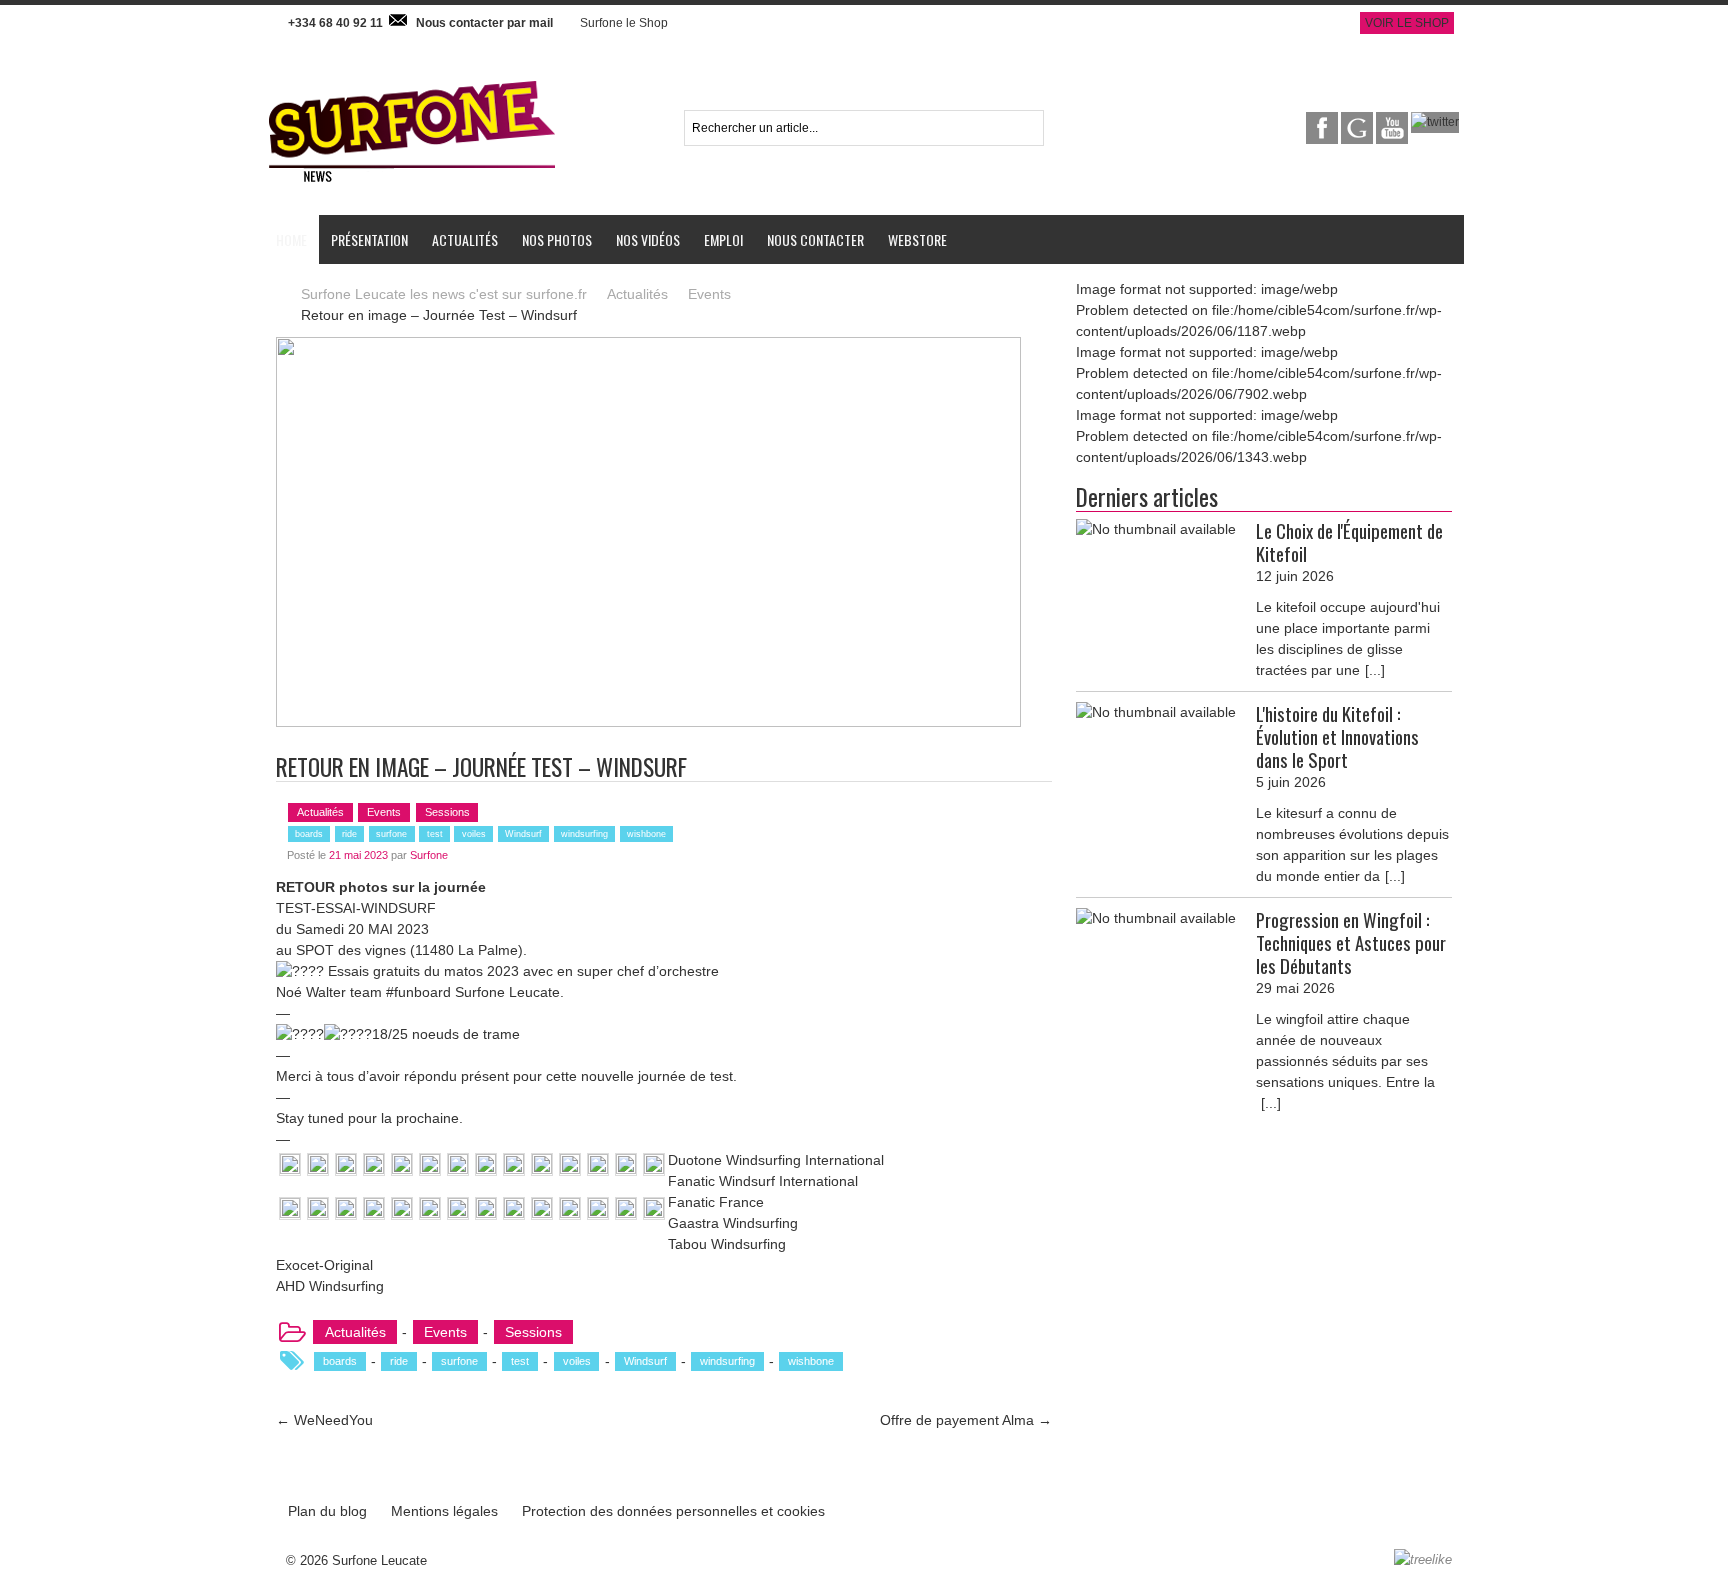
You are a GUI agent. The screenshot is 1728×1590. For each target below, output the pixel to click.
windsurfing (584, 834)
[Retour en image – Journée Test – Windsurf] (648, 347)
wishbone (646, 834)
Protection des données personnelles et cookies (673, 1511)
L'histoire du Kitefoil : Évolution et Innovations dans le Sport (1337, 737)
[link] (311, 992)
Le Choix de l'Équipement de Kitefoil (1349, 542)
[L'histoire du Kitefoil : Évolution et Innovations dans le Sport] (1156, 712)
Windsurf (523, 834)
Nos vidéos (648, 239)
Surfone (429, 855)
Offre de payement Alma (966, 1420)
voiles (474, 834)
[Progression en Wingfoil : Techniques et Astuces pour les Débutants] (1156, 918)
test (435, 834)
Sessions (447, 812)
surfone (391, 834)
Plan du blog (327, 1511)
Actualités (465, 239)
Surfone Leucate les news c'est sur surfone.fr (444, 294)
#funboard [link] (418, 992)
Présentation (369, 239)
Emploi (723, 239)
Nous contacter (815, 239)
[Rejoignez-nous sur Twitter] (1435, 122)
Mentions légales (444, 1511)
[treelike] (1423, 1559)
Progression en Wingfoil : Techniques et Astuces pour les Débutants (1351, 943)
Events (709, 294)
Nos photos (557, 239)
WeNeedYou (324, 1420)
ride (349, 834)
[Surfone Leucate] (412, 79)
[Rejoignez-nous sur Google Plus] (1358, 122)
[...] (1375, 670)
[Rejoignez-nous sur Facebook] (1323, 122)
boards (309, 834)
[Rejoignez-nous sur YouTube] (1393, 122)
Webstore (917, 239)
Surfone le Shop (624, 23)
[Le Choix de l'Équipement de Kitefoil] (1156, 529)
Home (291, 239)
